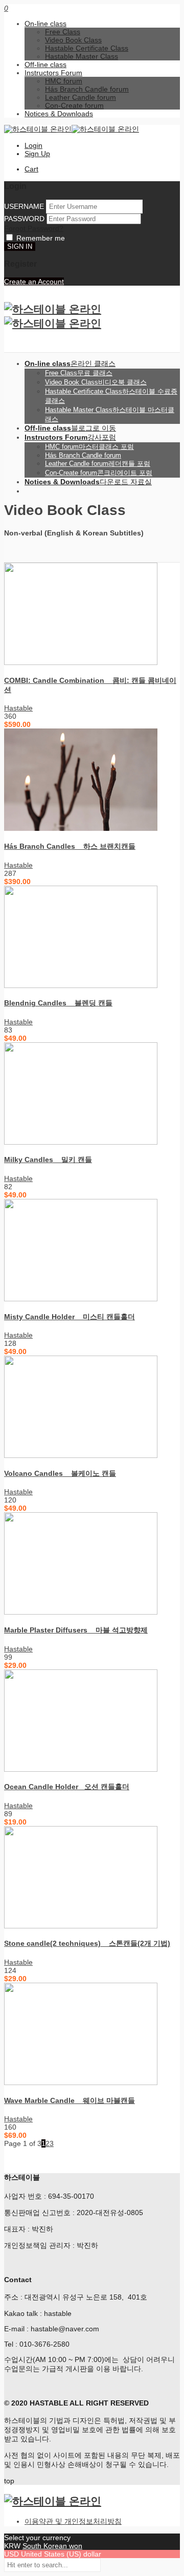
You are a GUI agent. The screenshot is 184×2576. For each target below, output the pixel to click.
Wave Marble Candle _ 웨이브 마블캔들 (70, 2100)
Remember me (41, 238)
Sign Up (37, 154)
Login (33, 145)
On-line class (45, 24)
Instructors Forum (53, 73)
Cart (31, 169)
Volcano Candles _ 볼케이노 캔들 (60, 1473)
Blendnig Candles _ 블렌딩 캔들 (58, 1003)
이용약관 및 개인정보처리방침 (73, 2521)
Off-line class (45, 65)
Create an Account (34, 282)
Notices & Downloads (59, 114)
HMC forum (64, 81)
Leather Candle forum (80, 97)
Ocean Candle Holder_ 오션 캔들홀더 (67, 1787)
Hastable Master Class (82, 56)
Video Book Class (73, 40)
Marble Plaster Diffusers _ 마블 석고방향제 (76, 1630)
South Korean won (52, 2546)
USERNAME (24, 206)
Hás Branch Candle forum (87, 89)
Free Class (63, 32)
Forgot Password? (34, 228)
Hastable (18, 708)
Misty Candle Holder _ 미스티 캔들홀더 (70, 1317)
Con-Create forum (74, 105)
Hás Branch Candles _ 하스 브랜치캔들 (70, 846)
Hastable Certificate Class (87, 48)
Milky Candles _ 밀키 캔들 (48, 1160)
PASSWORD (24, 219)
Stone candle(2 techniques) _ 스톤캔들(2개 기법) (87, 1943)
